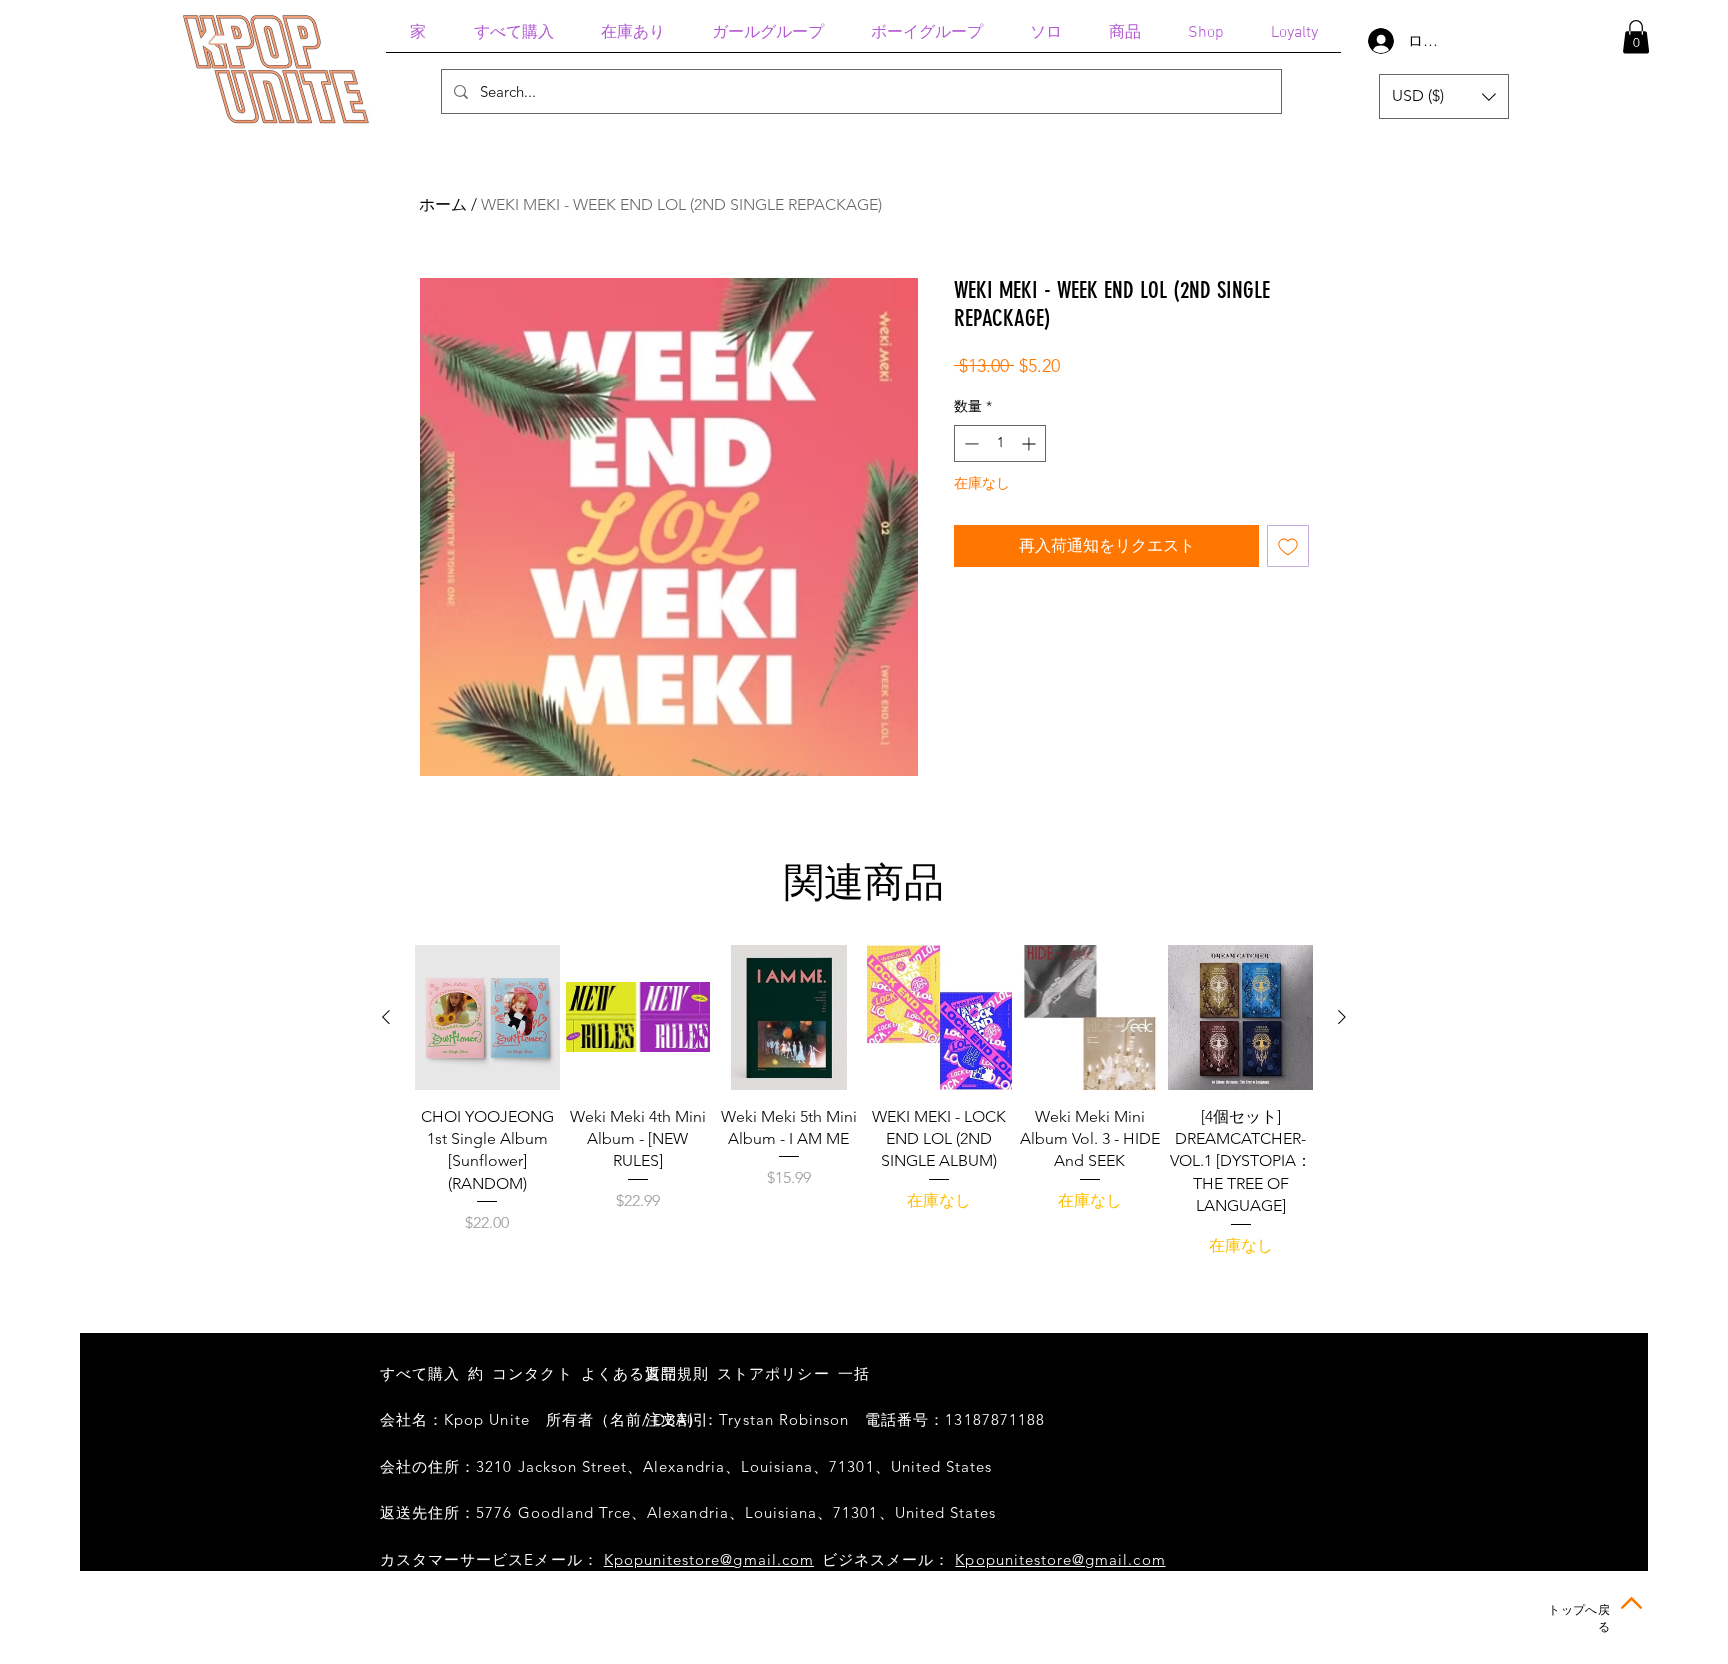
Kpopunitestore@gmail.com (709, 1559)
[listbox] (1444, 96)
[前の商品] (386, 1017)
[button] (1636, 36)
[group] (864, 1101)
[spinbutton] (1000, 443)
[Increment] (1030, 443)
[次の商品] (1342, 1017)
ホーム (443, 204)
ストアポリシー (773, 1373)
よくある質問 (629, 1373)
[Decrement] (969, 443)
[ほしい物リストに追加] (1288, 546)
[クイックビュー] (487, 1017)
